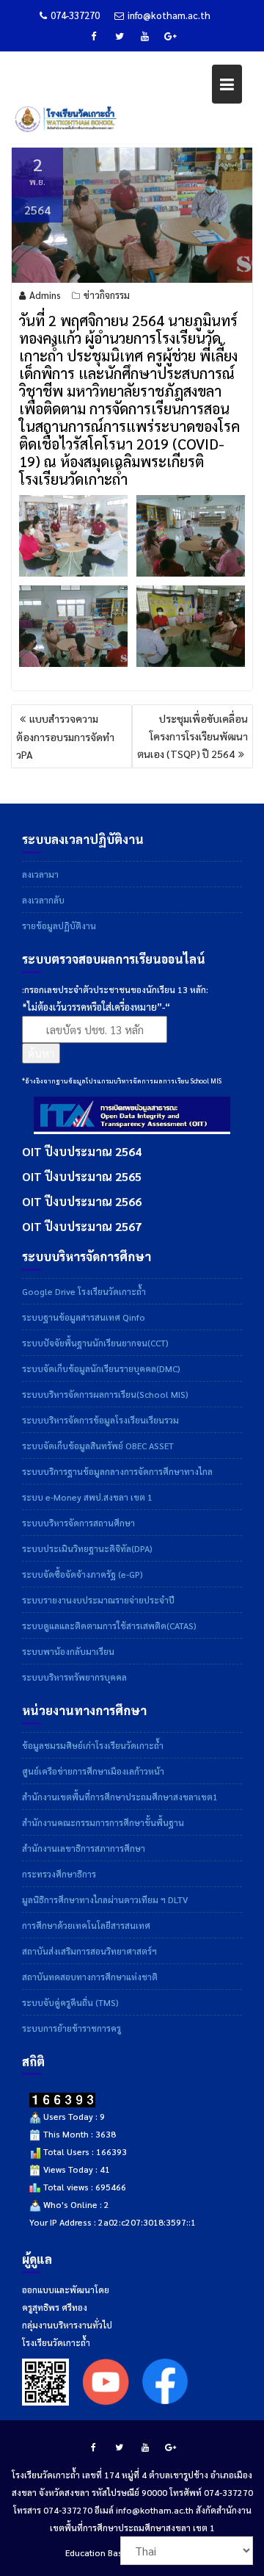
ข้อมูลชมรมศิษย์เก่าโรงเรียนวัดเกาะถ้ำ (93, 1745)
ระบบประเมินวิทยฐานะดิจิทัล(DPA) (87, 1548)
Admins (45, 295)
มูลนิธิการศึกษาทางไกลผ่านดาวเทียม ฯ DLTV (105, 1899)
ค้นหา (41, 1053)
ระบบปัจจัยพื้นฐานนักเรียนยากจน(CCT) (95, 1343)
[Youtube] (145, 36)
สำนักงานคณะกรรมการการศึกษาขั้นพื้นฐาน (103, 1822)
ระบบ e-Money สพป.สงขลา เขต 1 (87, 1497)
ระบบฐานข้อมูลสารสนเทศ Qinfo (84, 1317)
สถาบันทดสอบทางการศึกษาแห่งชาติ (90, 1977)
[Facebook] (94, 36)
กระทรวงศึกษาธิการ (59, 1874)
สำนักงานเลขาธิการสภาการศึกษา (84, 1848)
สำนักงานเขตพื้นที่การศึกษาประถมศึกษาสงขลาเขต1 (120, 1797)
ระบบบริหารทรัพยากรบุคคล (74, 1677)
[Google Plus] (171, 36)
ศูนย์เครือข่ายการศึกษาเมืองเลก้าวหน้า (93, 1771)
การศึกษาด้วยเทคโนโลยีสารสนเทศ (86, 1925)
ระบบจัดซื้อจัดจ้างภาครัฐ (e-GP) (82, 1574)
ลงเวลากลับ (43, 900)
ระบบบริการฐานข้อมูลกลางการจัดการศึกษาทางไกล (117, 1471)
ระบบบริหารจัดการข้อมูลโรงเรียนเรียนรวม (100, 1420)
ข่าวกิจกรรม (107, 295)
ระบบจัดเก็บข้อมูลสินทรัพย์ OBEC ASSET (98, 1446)
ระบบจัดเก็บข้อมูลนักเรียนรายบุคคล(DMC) (101, 1368)
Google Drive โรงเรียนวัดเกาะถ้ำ (84, 1291)
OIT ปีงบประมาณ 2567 (82, 1226)
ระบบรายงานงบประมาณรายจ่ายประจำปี (98, 1600)
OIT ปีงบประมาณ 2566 (82, 1201)
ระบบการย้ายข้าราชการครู (71, 2028)
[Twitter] (120, 36)
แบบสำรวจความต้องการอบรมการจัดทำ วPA (65, 736)
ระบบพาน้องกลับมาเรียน (68, 1651)
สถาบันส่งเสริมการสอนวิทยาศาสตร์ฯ (89, 1951)
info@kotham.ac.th (169, 15)
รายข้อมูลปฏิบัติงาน (59, 926)
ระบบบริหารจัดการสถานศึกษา (78, 1523)
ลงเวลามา (40, 874)
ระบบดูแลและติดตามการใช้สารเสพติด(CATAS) (109, 1626)
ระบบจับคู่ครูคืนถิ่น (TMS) (70, 2002)
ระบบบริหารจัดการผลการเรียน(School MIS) (105, 1394)
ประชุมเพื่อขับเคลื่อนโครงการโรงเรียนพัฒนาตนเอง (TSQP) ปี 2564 (192, 736)
